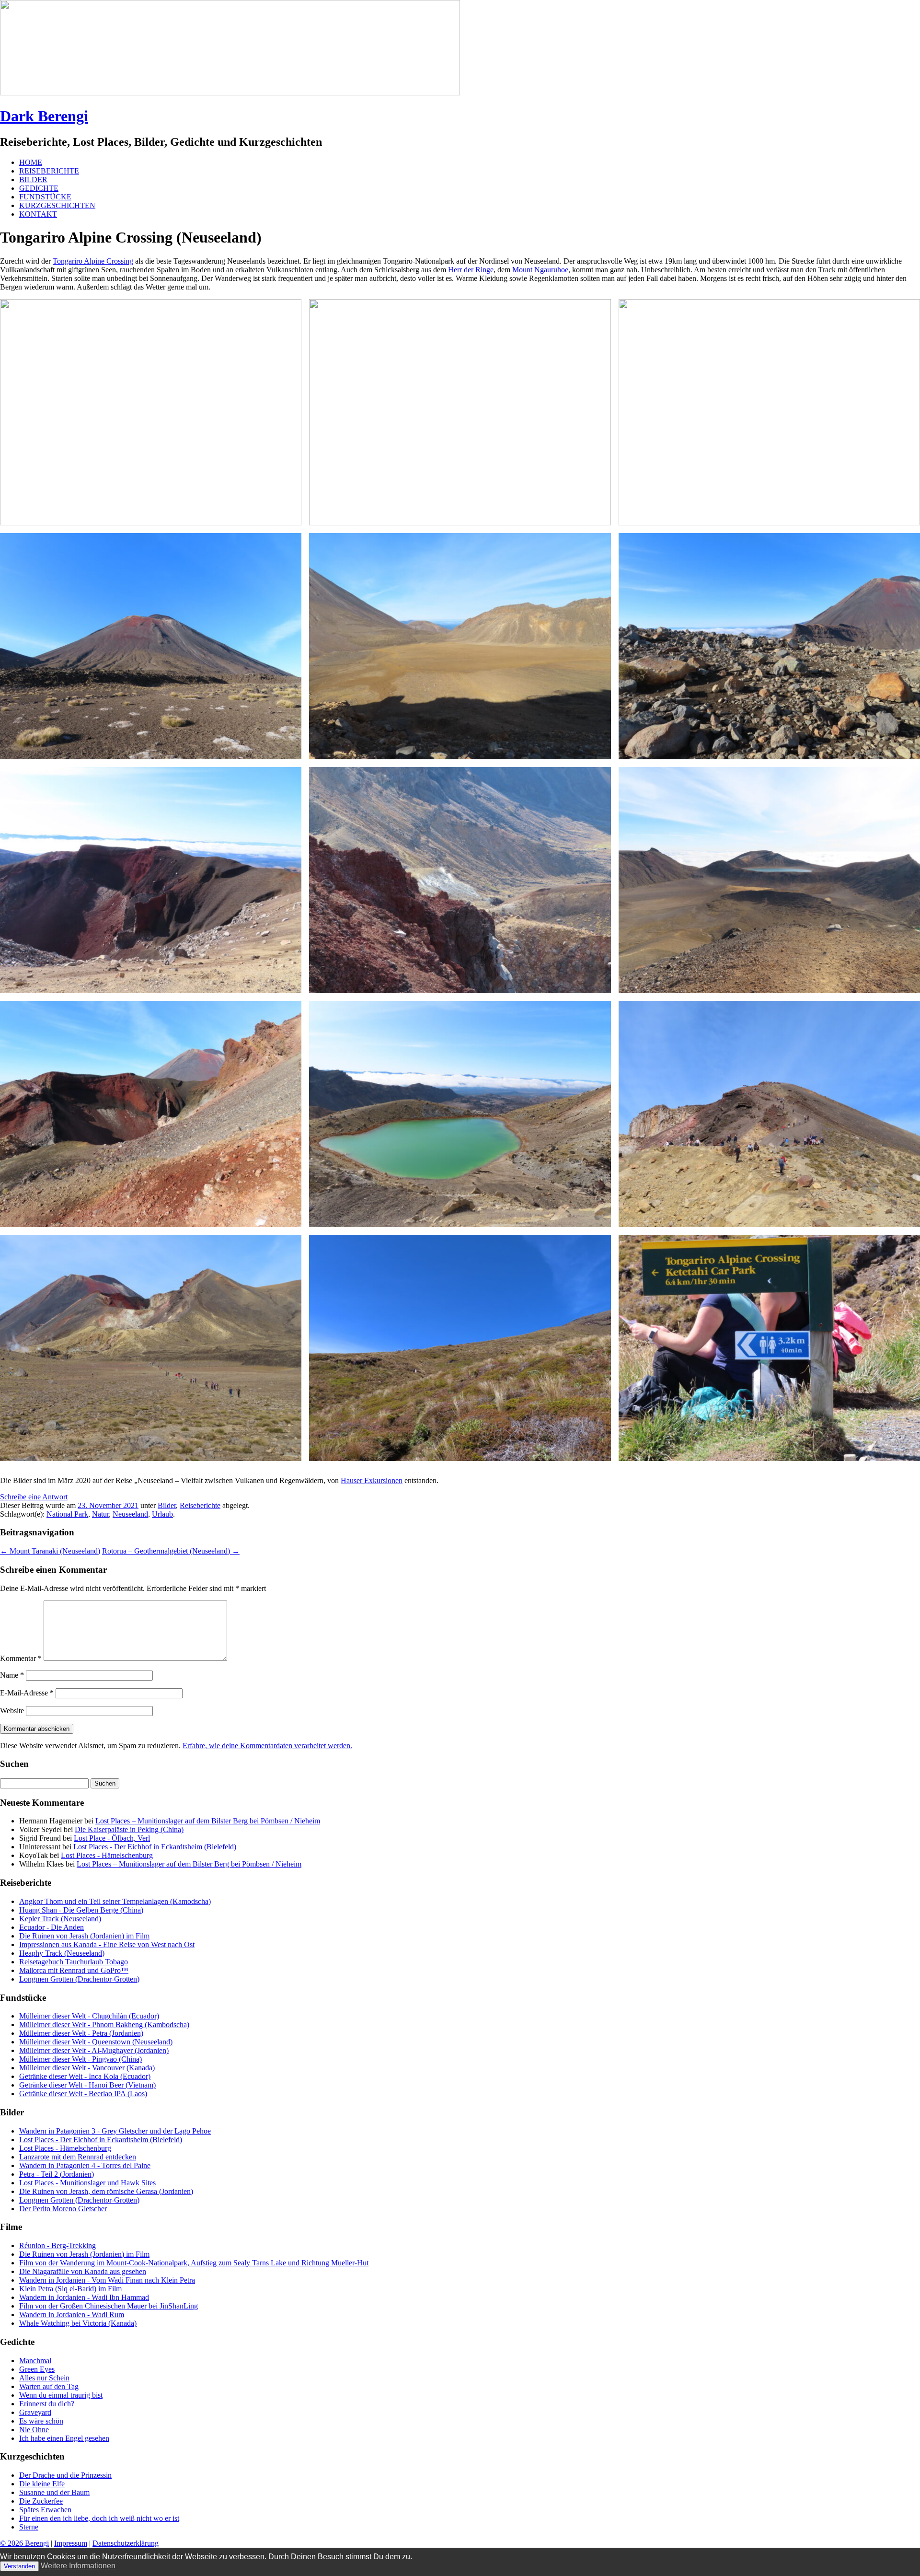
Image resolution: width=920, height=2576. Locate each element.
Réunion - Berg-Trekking (57, 2245)
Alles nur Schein (44, 2378)
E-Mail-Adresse (27, 1693)
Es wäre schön (41, 2421)
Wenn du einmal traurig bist (61, 2395)
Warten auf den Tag (49, 2386)
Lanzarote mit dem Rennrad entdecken (78, 2157)
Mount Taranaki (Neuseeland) (50, 1551)
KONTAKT (38, 214)
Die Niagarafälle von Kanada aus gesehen (83, 2271)
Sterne (29, 2527)
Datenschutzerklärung (126, 2543)
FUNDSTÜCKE (45, 197)
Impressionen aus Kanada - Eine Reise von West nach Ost (107, 1944)
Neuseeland (130, 1514)
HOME (31, 162)
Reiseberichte (200, 1505)
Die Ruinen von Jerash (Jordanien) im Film (84, 1936)
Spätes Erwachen (45, 2510)
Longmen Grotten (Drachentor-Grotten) (79, 1979)
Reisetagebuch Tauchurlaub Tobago (74, 1962)
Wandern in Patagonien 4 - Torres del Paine (85, 2165)
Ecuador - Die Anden (52, 1927)
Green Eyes (37, 2369)
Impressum (71, 2543)
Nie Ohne (34, 2430)
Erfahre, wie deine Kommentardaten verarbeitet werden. (267, 1746)
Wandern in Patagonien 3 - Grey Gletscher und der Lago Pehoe (115, 2131)
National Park (67, 1514)
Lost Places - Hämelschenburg (107, 1855)
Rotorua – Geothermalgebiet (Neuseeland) (171, 1551)
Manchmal (35, 2361)
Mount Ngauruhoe (540, 270)
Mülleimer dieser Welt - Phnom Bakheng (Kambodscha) (104, 2025)
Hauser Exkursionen (372, 1480)
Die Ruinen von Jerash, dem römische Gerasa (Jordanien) (106, 2191)
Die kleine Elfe (42, 2484)
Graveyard (35, 2412)
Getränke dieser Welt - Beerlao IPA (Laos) (83, 2094)
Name (12, 1675)
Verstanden (19, 2566)
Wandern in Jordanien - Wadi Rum (72, 2315)
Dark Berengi (44, 116)
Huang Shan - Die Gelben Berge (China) (81, 1910)
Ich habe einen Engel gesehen (64, 2438)
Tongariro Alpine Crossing (93, 261)
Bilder (167, 1505)
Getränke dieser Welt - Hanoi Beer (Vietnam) (87, 2085)
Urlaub (162, 1514)
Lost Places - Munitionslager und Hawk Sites (87, 2183)
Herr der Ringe (471, 270)
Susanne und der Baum (54, 2492)
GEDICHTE (39, 188)
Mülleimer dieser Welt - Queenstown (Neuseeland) (96, 2042)
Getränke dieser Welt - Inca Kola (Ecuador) (85, 2076)
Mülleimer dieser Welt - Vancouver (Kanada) (87, 2068)
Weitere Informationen (78, 2566)
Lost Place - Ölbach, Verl (112, 1838)
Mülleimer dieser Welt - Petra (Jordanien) (81, 2033)
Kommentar (21, 1658)
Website (12, 1711)
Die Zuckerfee (41, 2501)
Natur (100, 1514)
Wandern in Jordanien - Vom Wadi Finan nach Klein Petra (107, 2280)
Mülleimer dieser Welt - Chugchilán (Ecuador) (89, 2016)
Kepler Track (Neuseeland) (60, 1919)
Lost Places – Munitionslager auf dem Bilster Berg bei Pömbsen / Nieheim (208, 1821)
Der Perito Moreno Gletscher (63, 2209)
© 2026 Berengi (24, 2543)
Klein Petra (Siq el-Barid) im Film (70, 2289)
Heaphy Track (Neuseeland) (62, 1953)
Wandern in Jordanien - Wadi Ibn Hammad (84, 2297)
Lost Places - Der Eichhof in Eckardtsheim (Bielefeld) (155, 1847)
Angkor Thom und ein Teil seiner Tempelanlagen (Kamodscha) (115, 1901)
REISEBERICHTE (49, 171)
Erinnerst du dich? (47, 2404)
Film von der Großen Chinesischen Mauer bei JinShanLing (109, 2306)
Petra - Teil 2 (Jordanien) (57, 2174)
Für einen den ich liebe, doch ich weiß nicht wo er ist (99, 2518)
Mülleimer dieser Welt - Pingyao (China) (80, 2059)
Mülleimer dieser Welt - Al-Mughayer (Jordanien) (94, 2050)
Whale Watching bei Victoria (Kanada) (78, 2323)
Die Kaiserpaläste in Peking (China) (129, 1829)
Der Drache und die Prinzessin (65, 2475)
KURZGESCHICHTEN (57, 205)
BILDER (33, 180)
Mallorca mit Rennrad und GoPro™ (74, 1970)
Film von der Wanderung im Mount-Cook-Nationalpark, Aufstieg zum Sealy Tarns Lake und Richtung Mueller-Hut (194, 2263)
